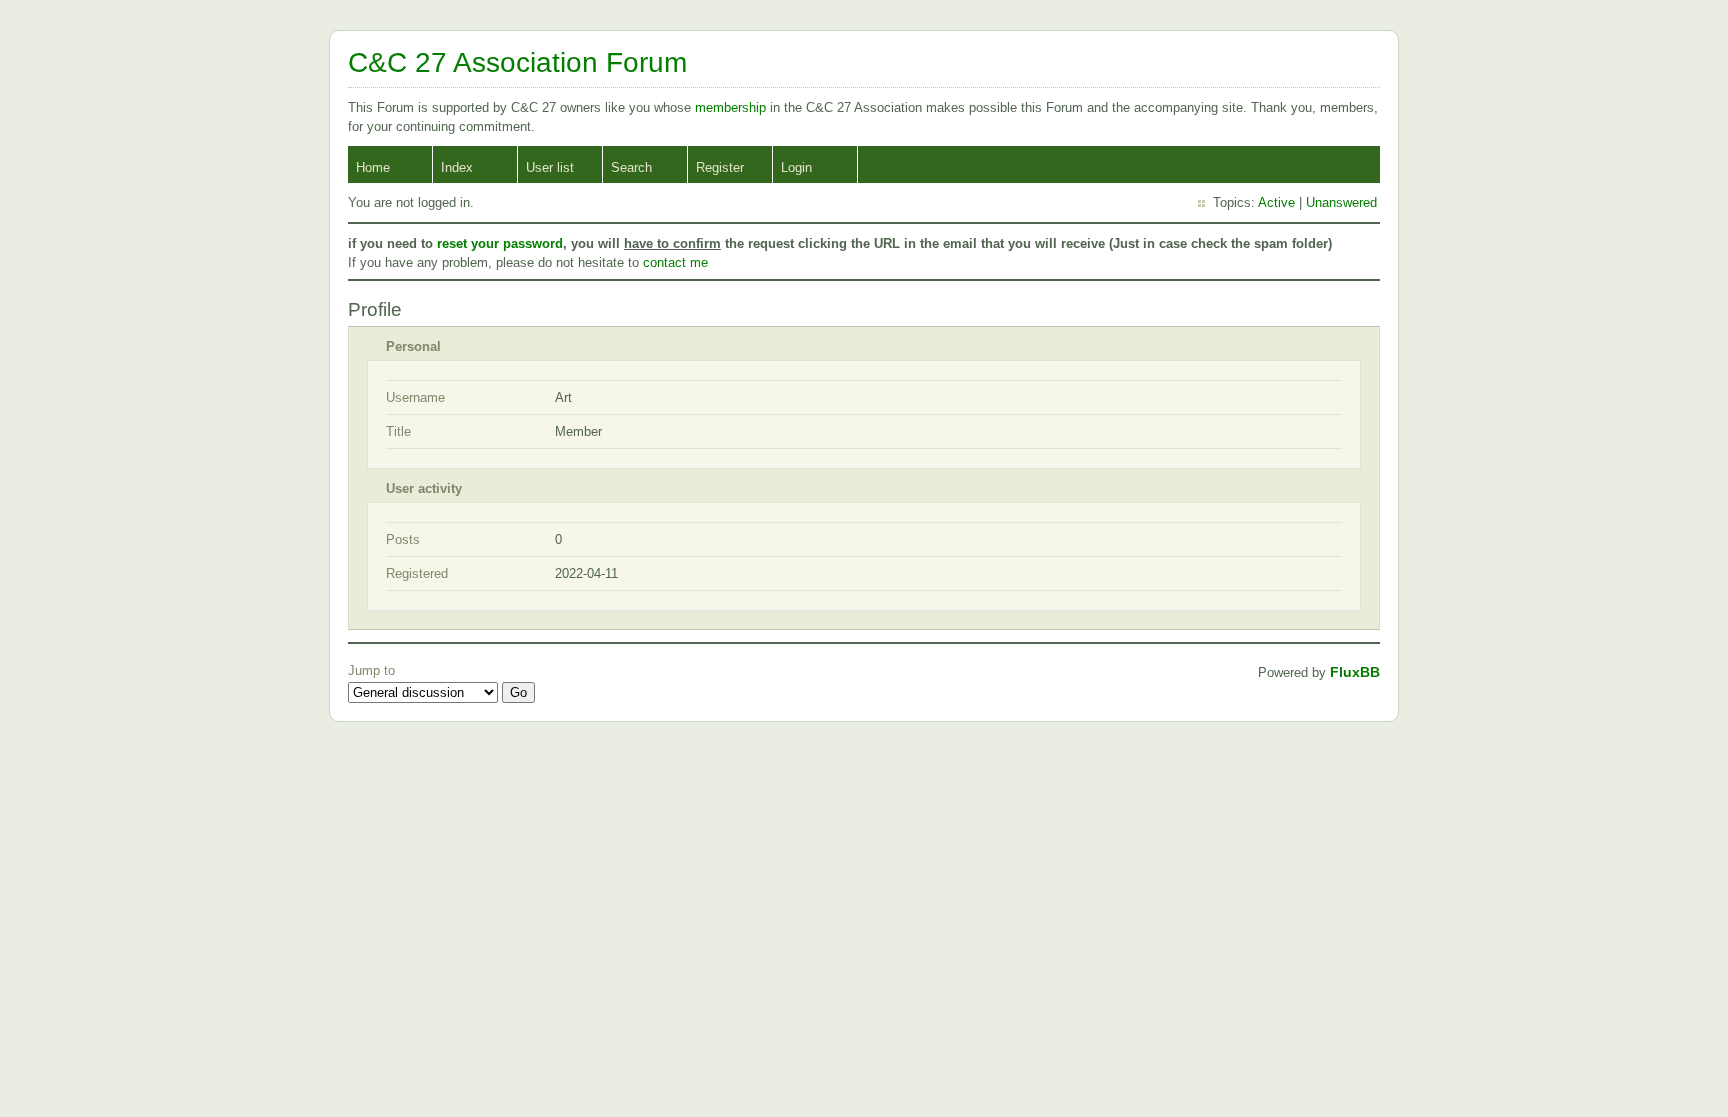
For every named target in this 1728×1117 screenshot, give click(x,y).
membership (732, 107)
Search (631, 167)
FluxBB (1355, 672)
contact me (675, 262)
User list (550, 167)
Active (1276, 202)
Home (373, 167)
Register (720, 167)
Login (796, 167)
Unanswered (1341, 202)
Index (457, 167)
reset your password (500, 243)
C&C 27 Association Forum (517, 62)
